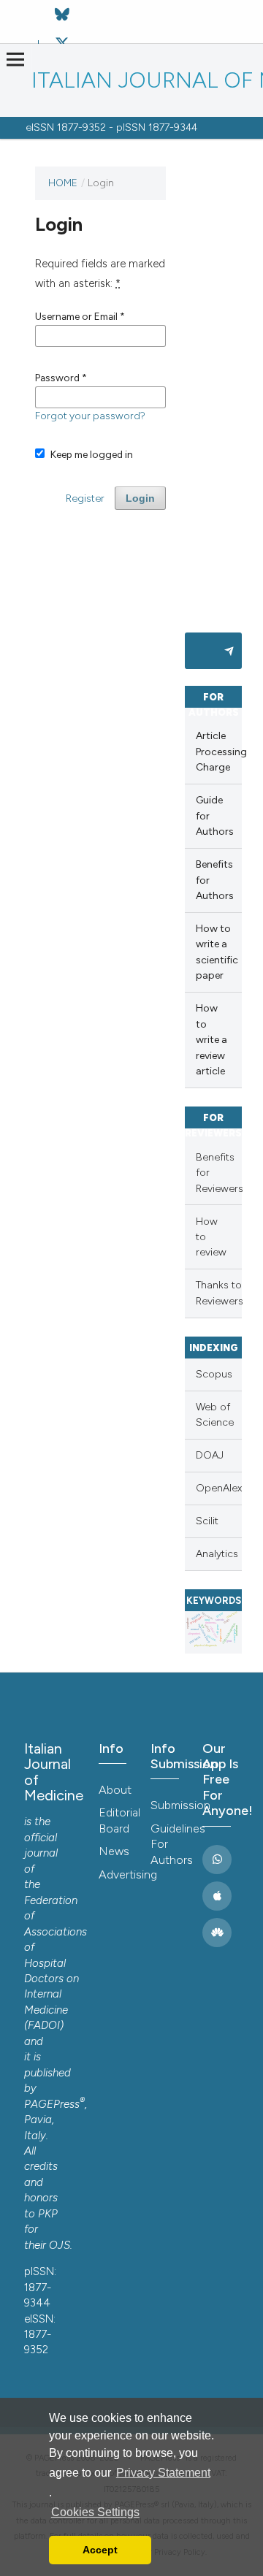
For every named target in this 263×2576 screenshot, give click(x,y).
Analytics (217, 1554)
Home (63, 183)
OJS (60, 2245)
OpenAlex (219, 1488)
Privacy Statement (163, 2473)
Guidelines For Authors (169, 1844)
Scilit (207, 1521)
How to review (211, 1237)
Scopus (214, 1374)
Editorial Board (117, 1820)
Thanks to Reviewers (219, 1293)
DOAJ (210, 1455)
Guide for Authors (215, 816)
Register (85, 498)
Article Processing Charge (219, 752)
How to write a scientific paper (217, 952)
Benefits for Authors (215, 880)
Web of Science (215, 1415)
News (114, 1851)
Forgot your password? (90, 416)
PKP (48, 2214)
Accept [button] (100, 2550)
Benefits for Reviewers (219, 1173)
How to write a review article (211, 1040)
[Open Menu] (16, 60)
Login (140, 498)
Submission (169, 1805)
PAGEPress (52, 2104)
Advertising (117, 1874)
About (115, 1790)
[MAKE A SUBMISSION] (213, 651)
